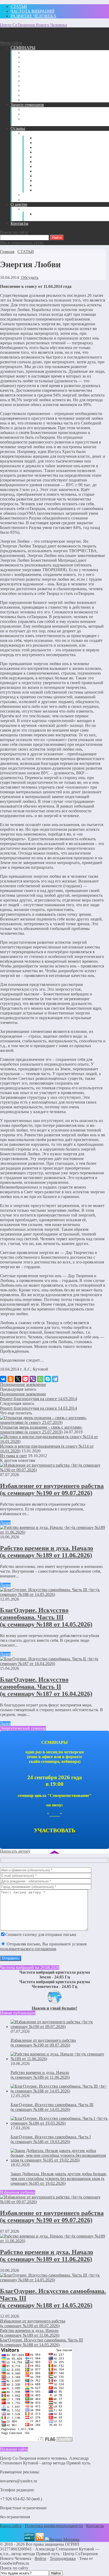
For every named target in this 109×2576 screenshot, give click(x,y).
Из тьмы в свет (13, 1456)
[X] (18, 1379)
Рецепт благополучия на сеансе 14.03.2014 (38, 1399)
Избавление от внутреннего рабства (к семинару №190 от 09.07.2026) (52, 1489)
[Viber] (33, 1379)
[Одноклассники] (11, 1379)
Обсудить (29, 277)
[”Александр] (29, 2539)
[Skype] (48, 1379)
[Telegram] (55, 1379)
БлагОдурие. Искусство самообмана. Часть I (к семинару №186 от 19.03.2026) (51, 2139)
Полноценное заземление (23, 1384)
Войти (40, 2558)
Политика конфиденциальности (54, 2526)
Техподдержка (63, 2558)
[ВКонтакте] (3, 1379)
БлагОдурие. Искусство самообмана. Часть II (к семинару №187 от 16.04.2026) (46, 1687)
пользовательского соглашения (28, 1949)
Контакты (95, 2526)
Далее (5, 1523)
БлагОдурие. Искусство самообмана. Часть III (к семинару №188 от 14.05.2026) (46, 1617)
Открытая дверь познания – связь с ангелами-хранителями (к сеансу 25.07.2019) (41, 1430)
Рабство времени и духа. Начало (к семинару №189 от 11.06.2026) (47, 1552)
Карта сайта (11, 2526)
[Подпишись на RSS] (40, 2539)
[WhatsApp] (40, 1379)
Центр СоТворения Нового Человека (33, 25)
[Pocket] (25, 1379)
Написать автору (15, 1851)
